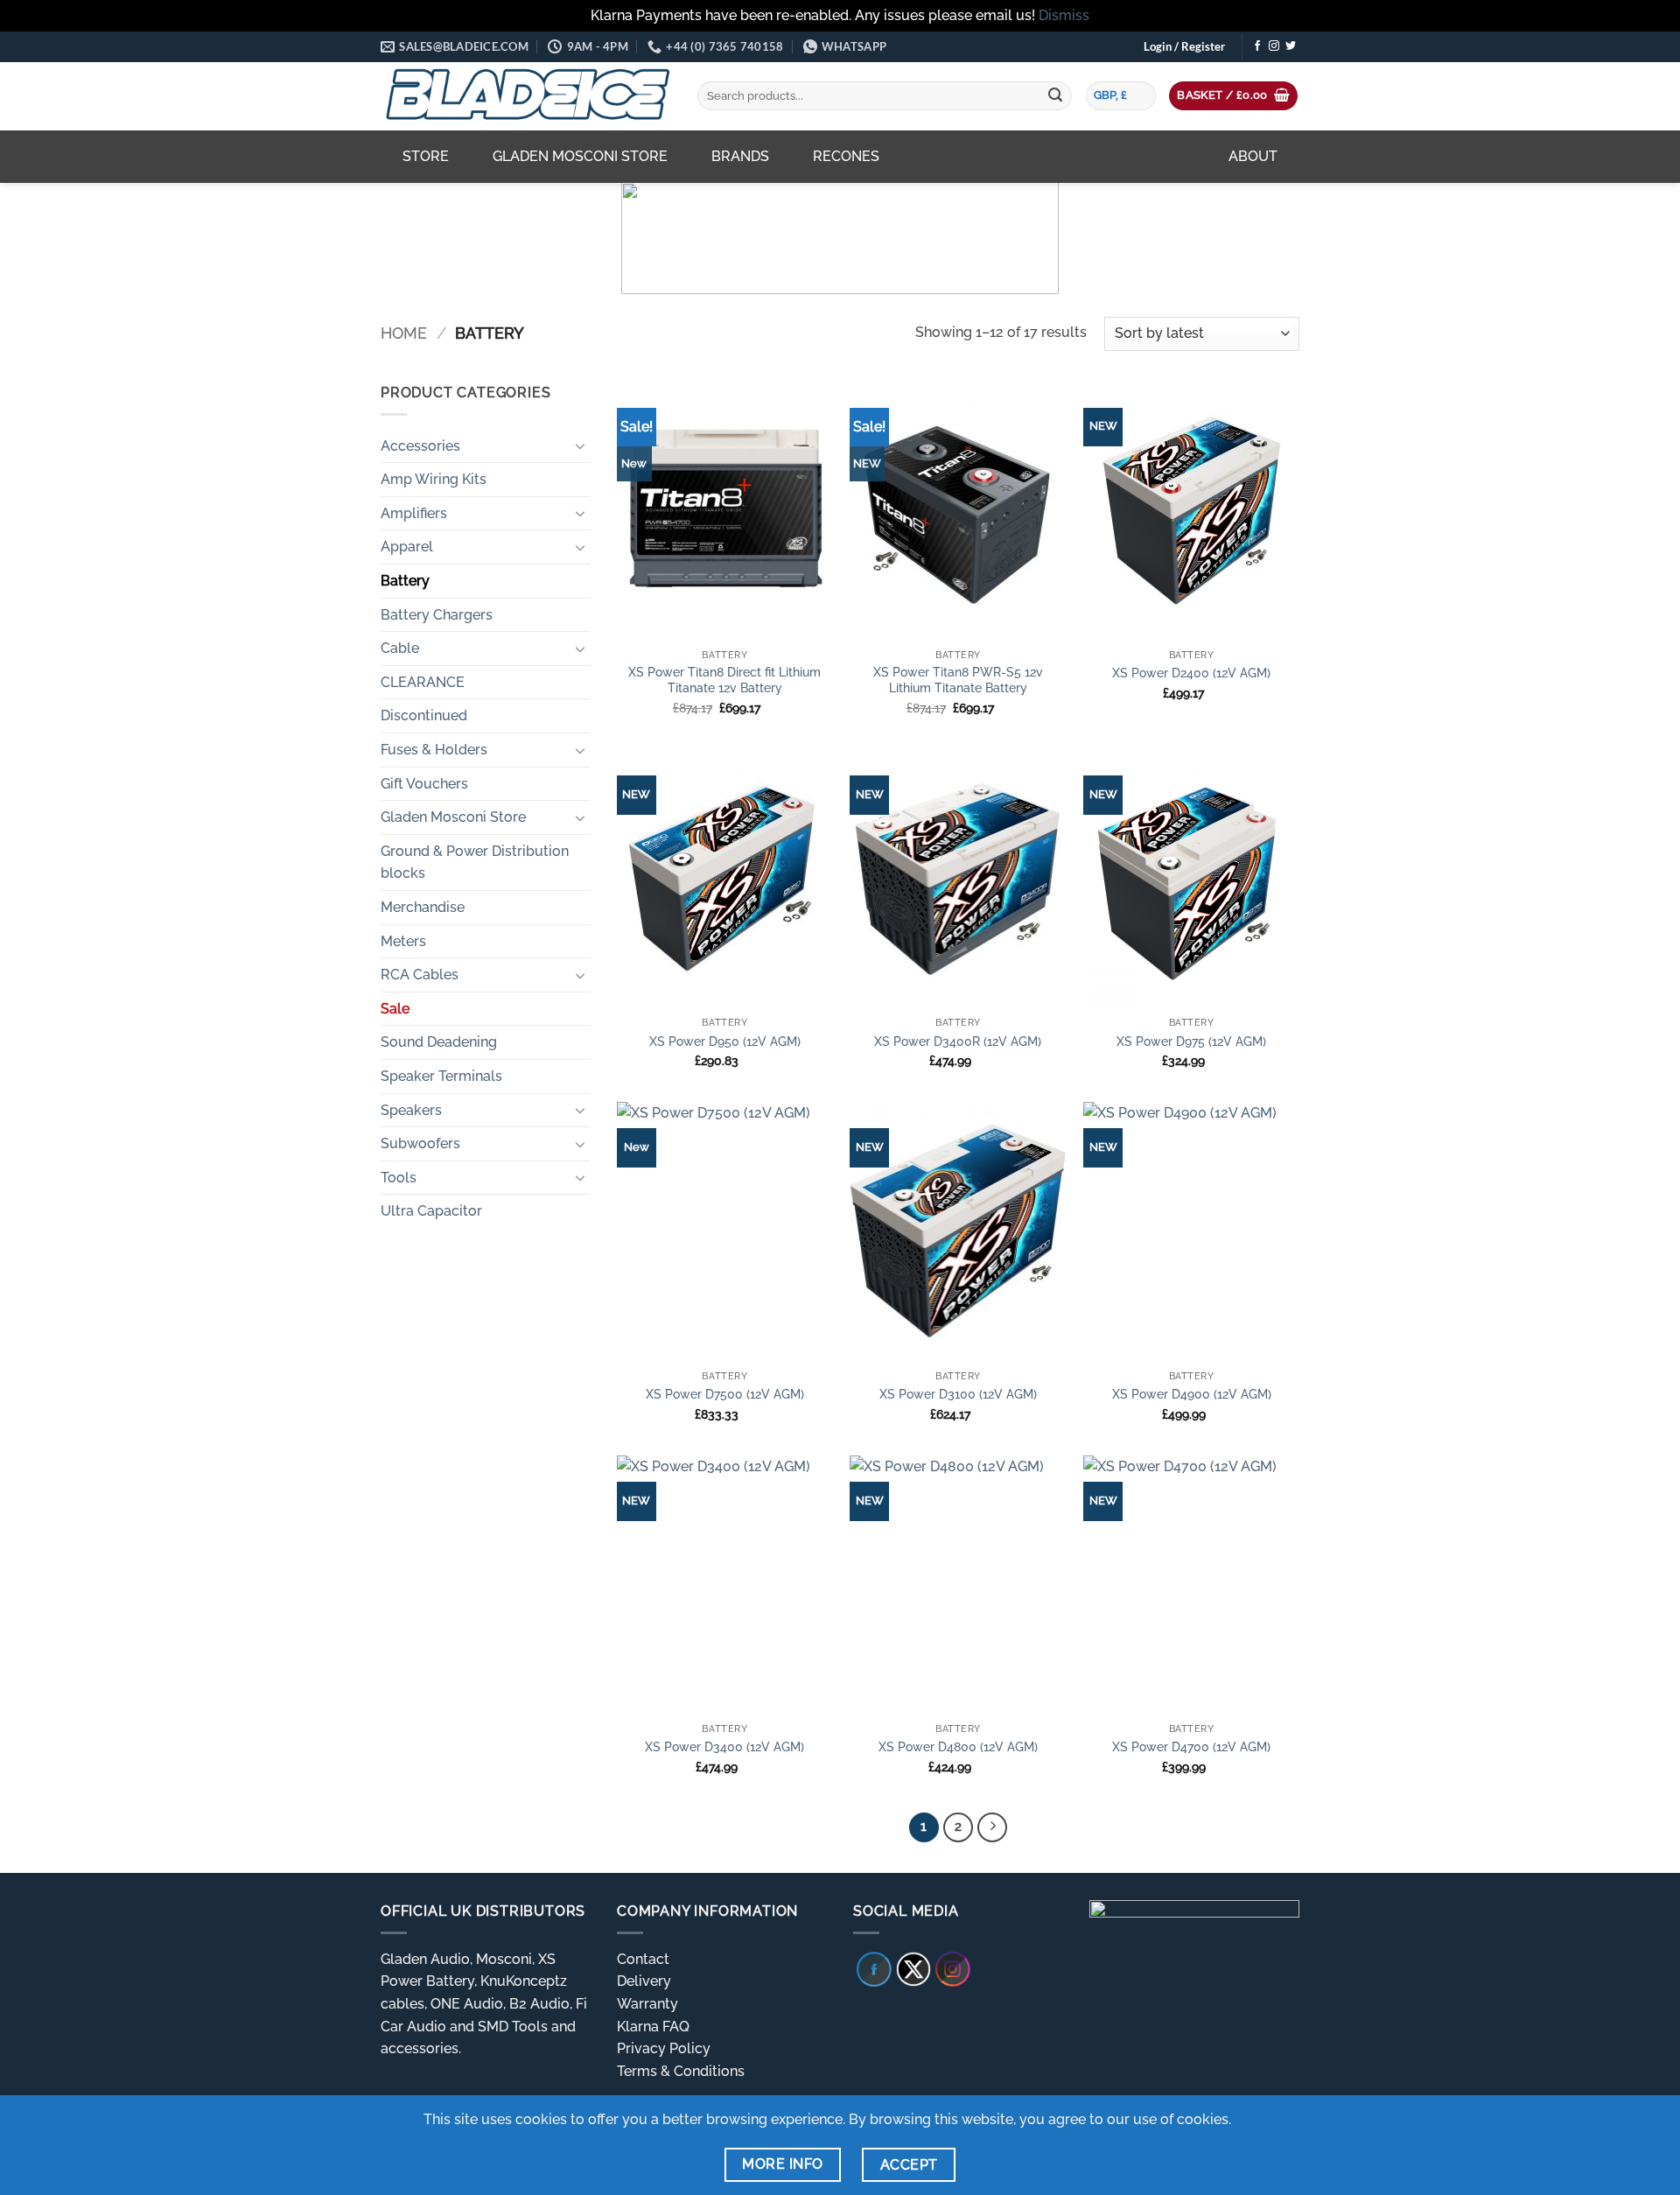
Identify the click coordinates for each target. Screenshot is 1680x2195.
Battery (405, 581)
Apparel (407, 547)
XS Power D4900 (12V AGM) (1192, 1394)
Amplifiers (414, 513)
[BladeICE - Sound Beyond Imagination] (526, 96)
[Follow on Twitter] (1291, 46)
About (1253, 156)
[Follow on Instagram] (1274, 46)
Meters (403, 941)
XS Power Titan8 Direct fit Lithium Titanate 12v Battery (724, 680)
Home (404, 333)
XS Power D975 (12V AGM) (1191, 1041)
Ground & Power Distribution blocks (475, 863)
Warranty (647, 2004)
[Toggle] (580, 445)
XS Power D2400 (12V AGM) (1191, 673)
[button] (1184, 46)
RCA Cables (420, 975)
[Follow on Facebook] (1257, 46)
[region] (840, 238)
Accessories (420, 446)
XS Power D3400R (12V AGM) (958, 1041)
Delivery (644, 1981)
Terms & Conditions (681, 2071)
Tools (399, 1178)
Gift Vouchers (424, 784)
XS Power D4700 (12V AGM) (1191, 1746)
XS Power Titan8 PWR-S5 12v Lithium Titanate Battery (958, 680)
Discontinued (424, 715)
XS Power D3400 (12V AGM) (724, 1746)
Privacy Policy (664, 2048)
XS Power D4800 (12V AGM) (958, 1746)
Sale (395, 1009)
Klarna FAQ (653, 2027)
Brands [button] (740, 156)
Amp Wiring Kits (434, 479)
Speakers (411, 1110)
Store (426, 156)
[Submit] (1055, 96)
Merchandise (423, 907)
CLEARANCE (423, 682)
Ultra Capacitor (431, 1211)
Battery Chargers (437, 615)
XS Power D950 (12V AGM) (725, 1041)
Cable (400, 648)
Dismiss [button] (1064, 15)
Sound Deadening (439, 1042)
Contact (643, 1959)
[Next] (992, 1827)
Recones (846, 156)
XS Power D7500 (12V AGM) (725, 1394)
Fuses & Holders (434, 750)
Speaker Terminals (441, 1076)
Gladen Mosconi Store (580, 156)
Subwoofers (420, 1143)
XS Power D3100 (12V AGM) (958, 1394)
